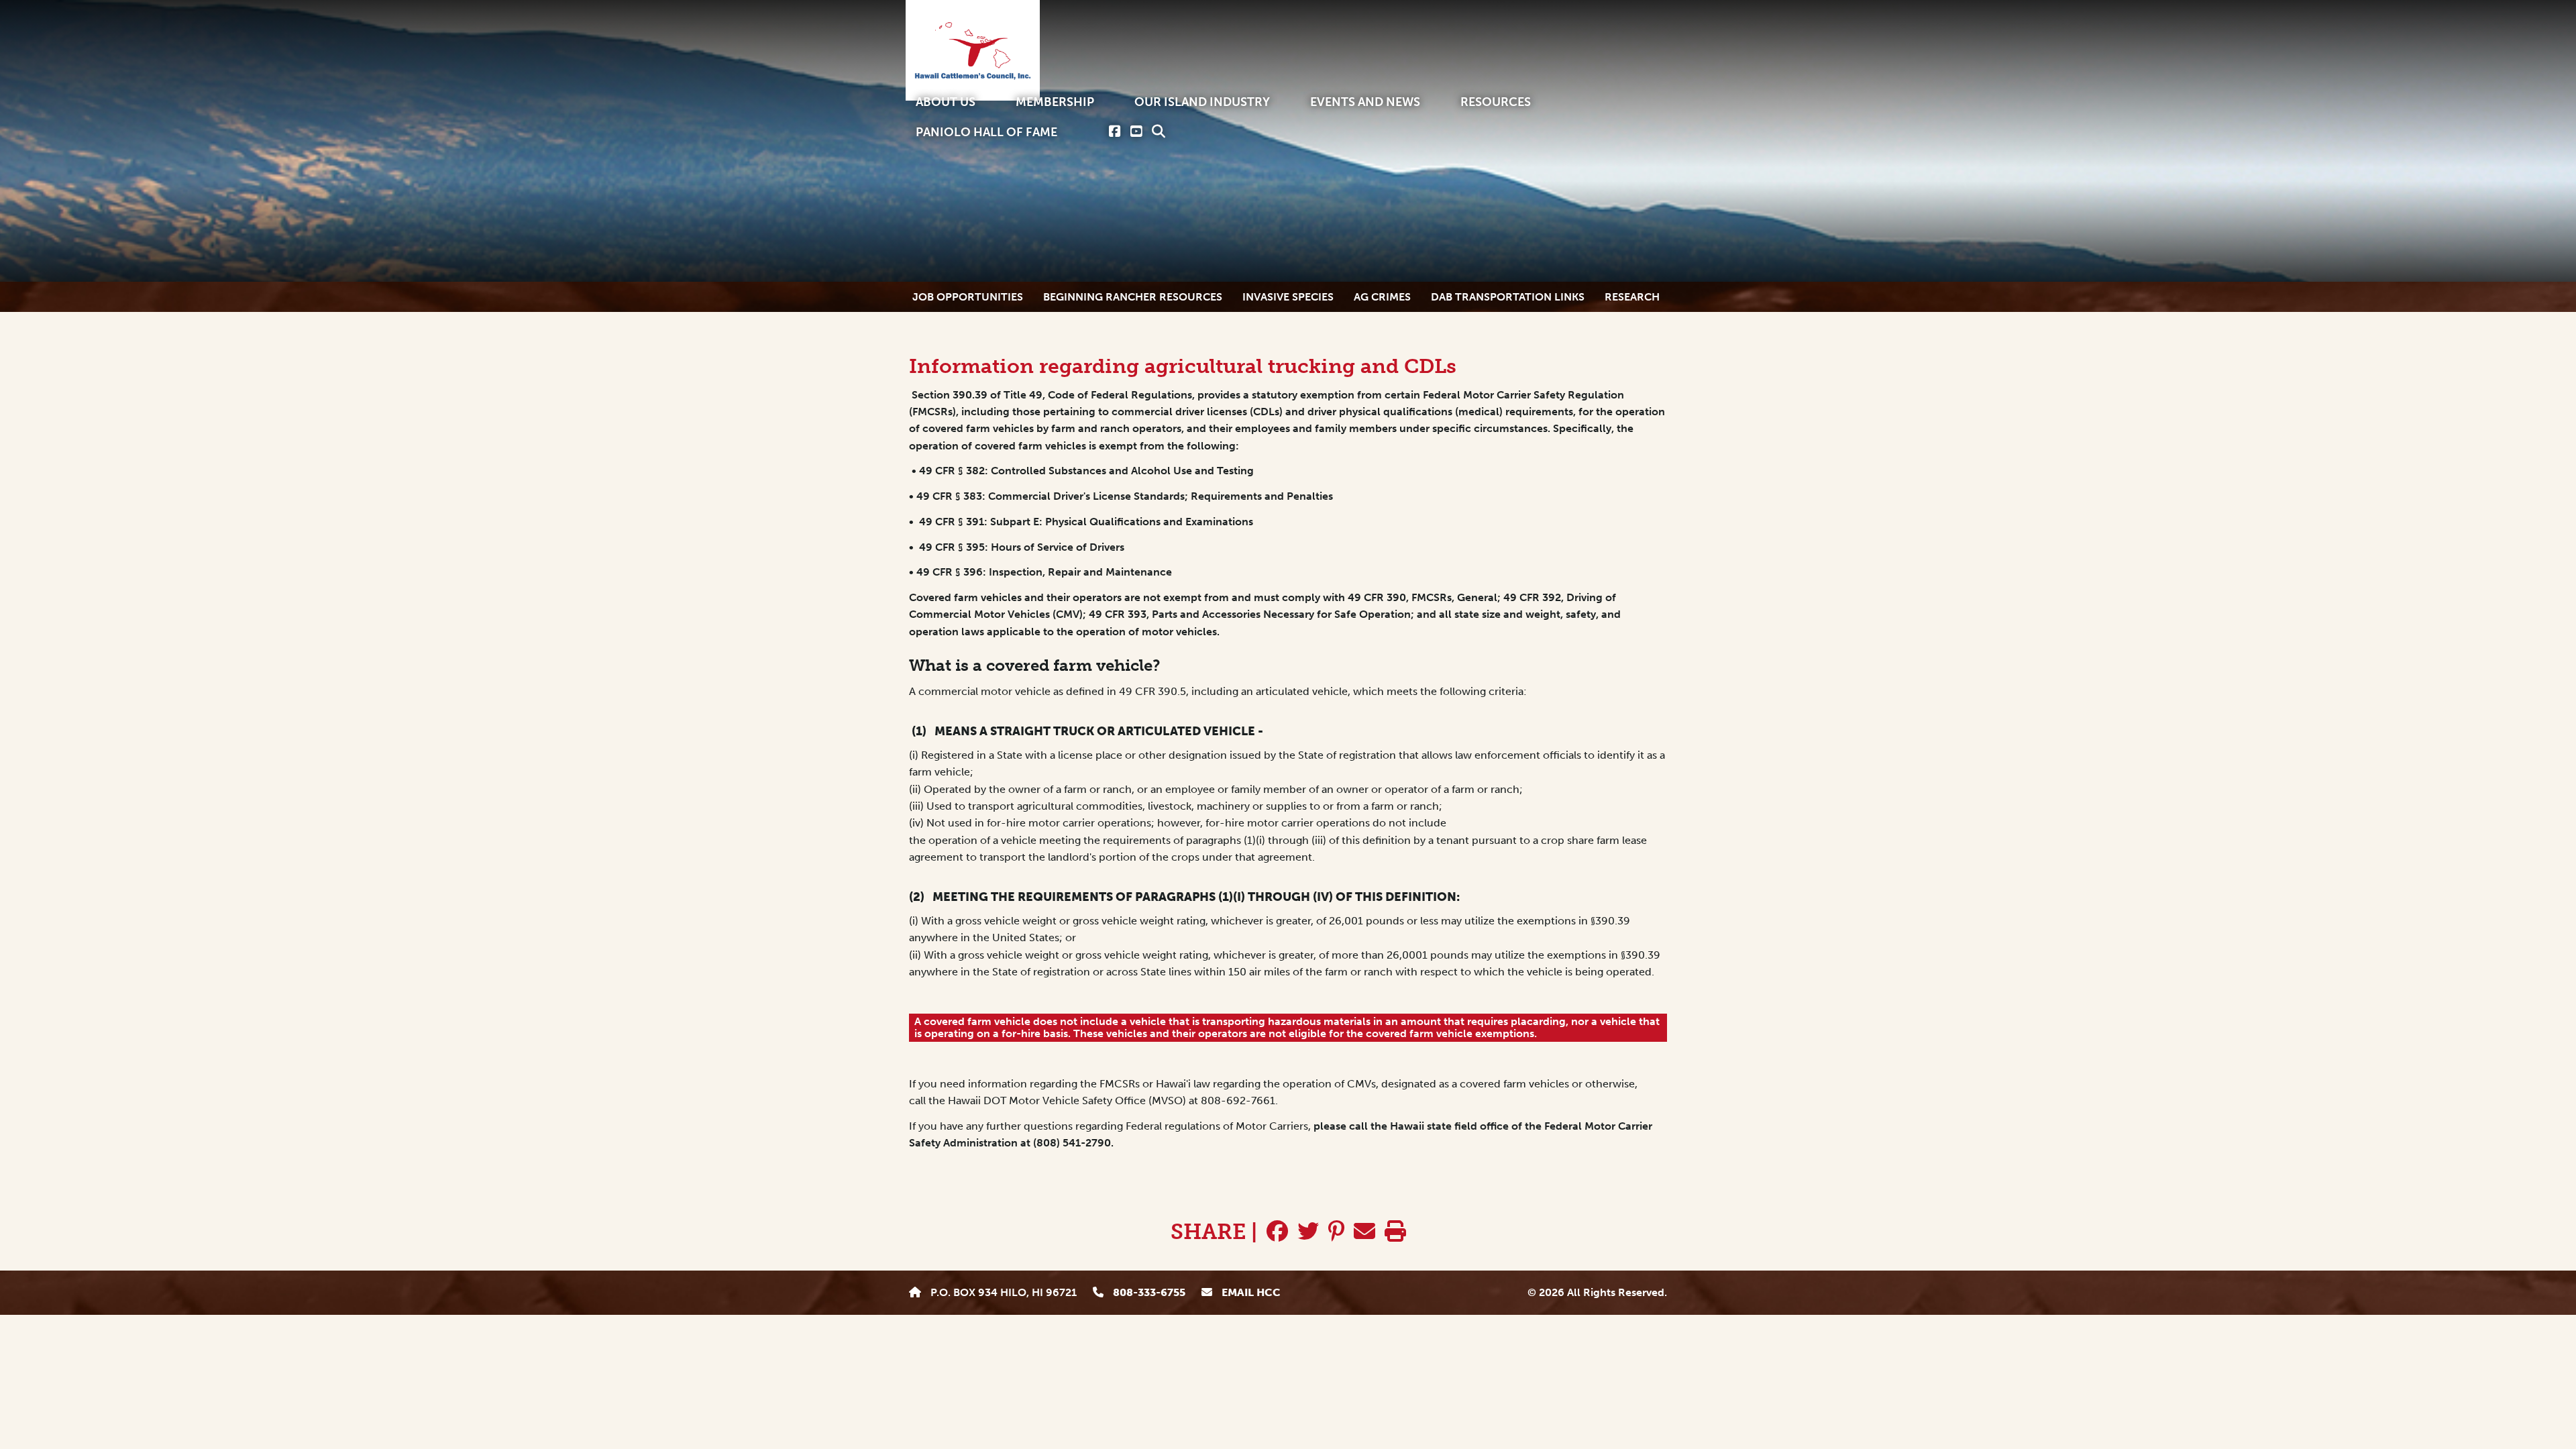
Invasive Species (1288, 297)
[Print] (1395, 1232)
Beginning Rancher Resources (1133, 297)
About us (946, 102)
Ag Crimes (1382, 297)
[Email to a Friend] (1364, 1232)
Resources (1496, 102)
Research (1632, 297)
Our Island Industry (1202, 102)
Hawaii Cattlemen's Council (973, 50)
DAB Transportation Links (1508, 297)
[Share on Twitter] (1308, 1232)
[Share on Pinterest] (1336, 1232)
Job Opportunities (968, 297)
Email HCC (1250, 1292)
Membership (1055, 102)
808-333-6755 (1148, 1292)
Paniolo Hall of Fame (986, 132)
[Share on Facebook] (1277, 1232)
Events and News (1365, 102)
